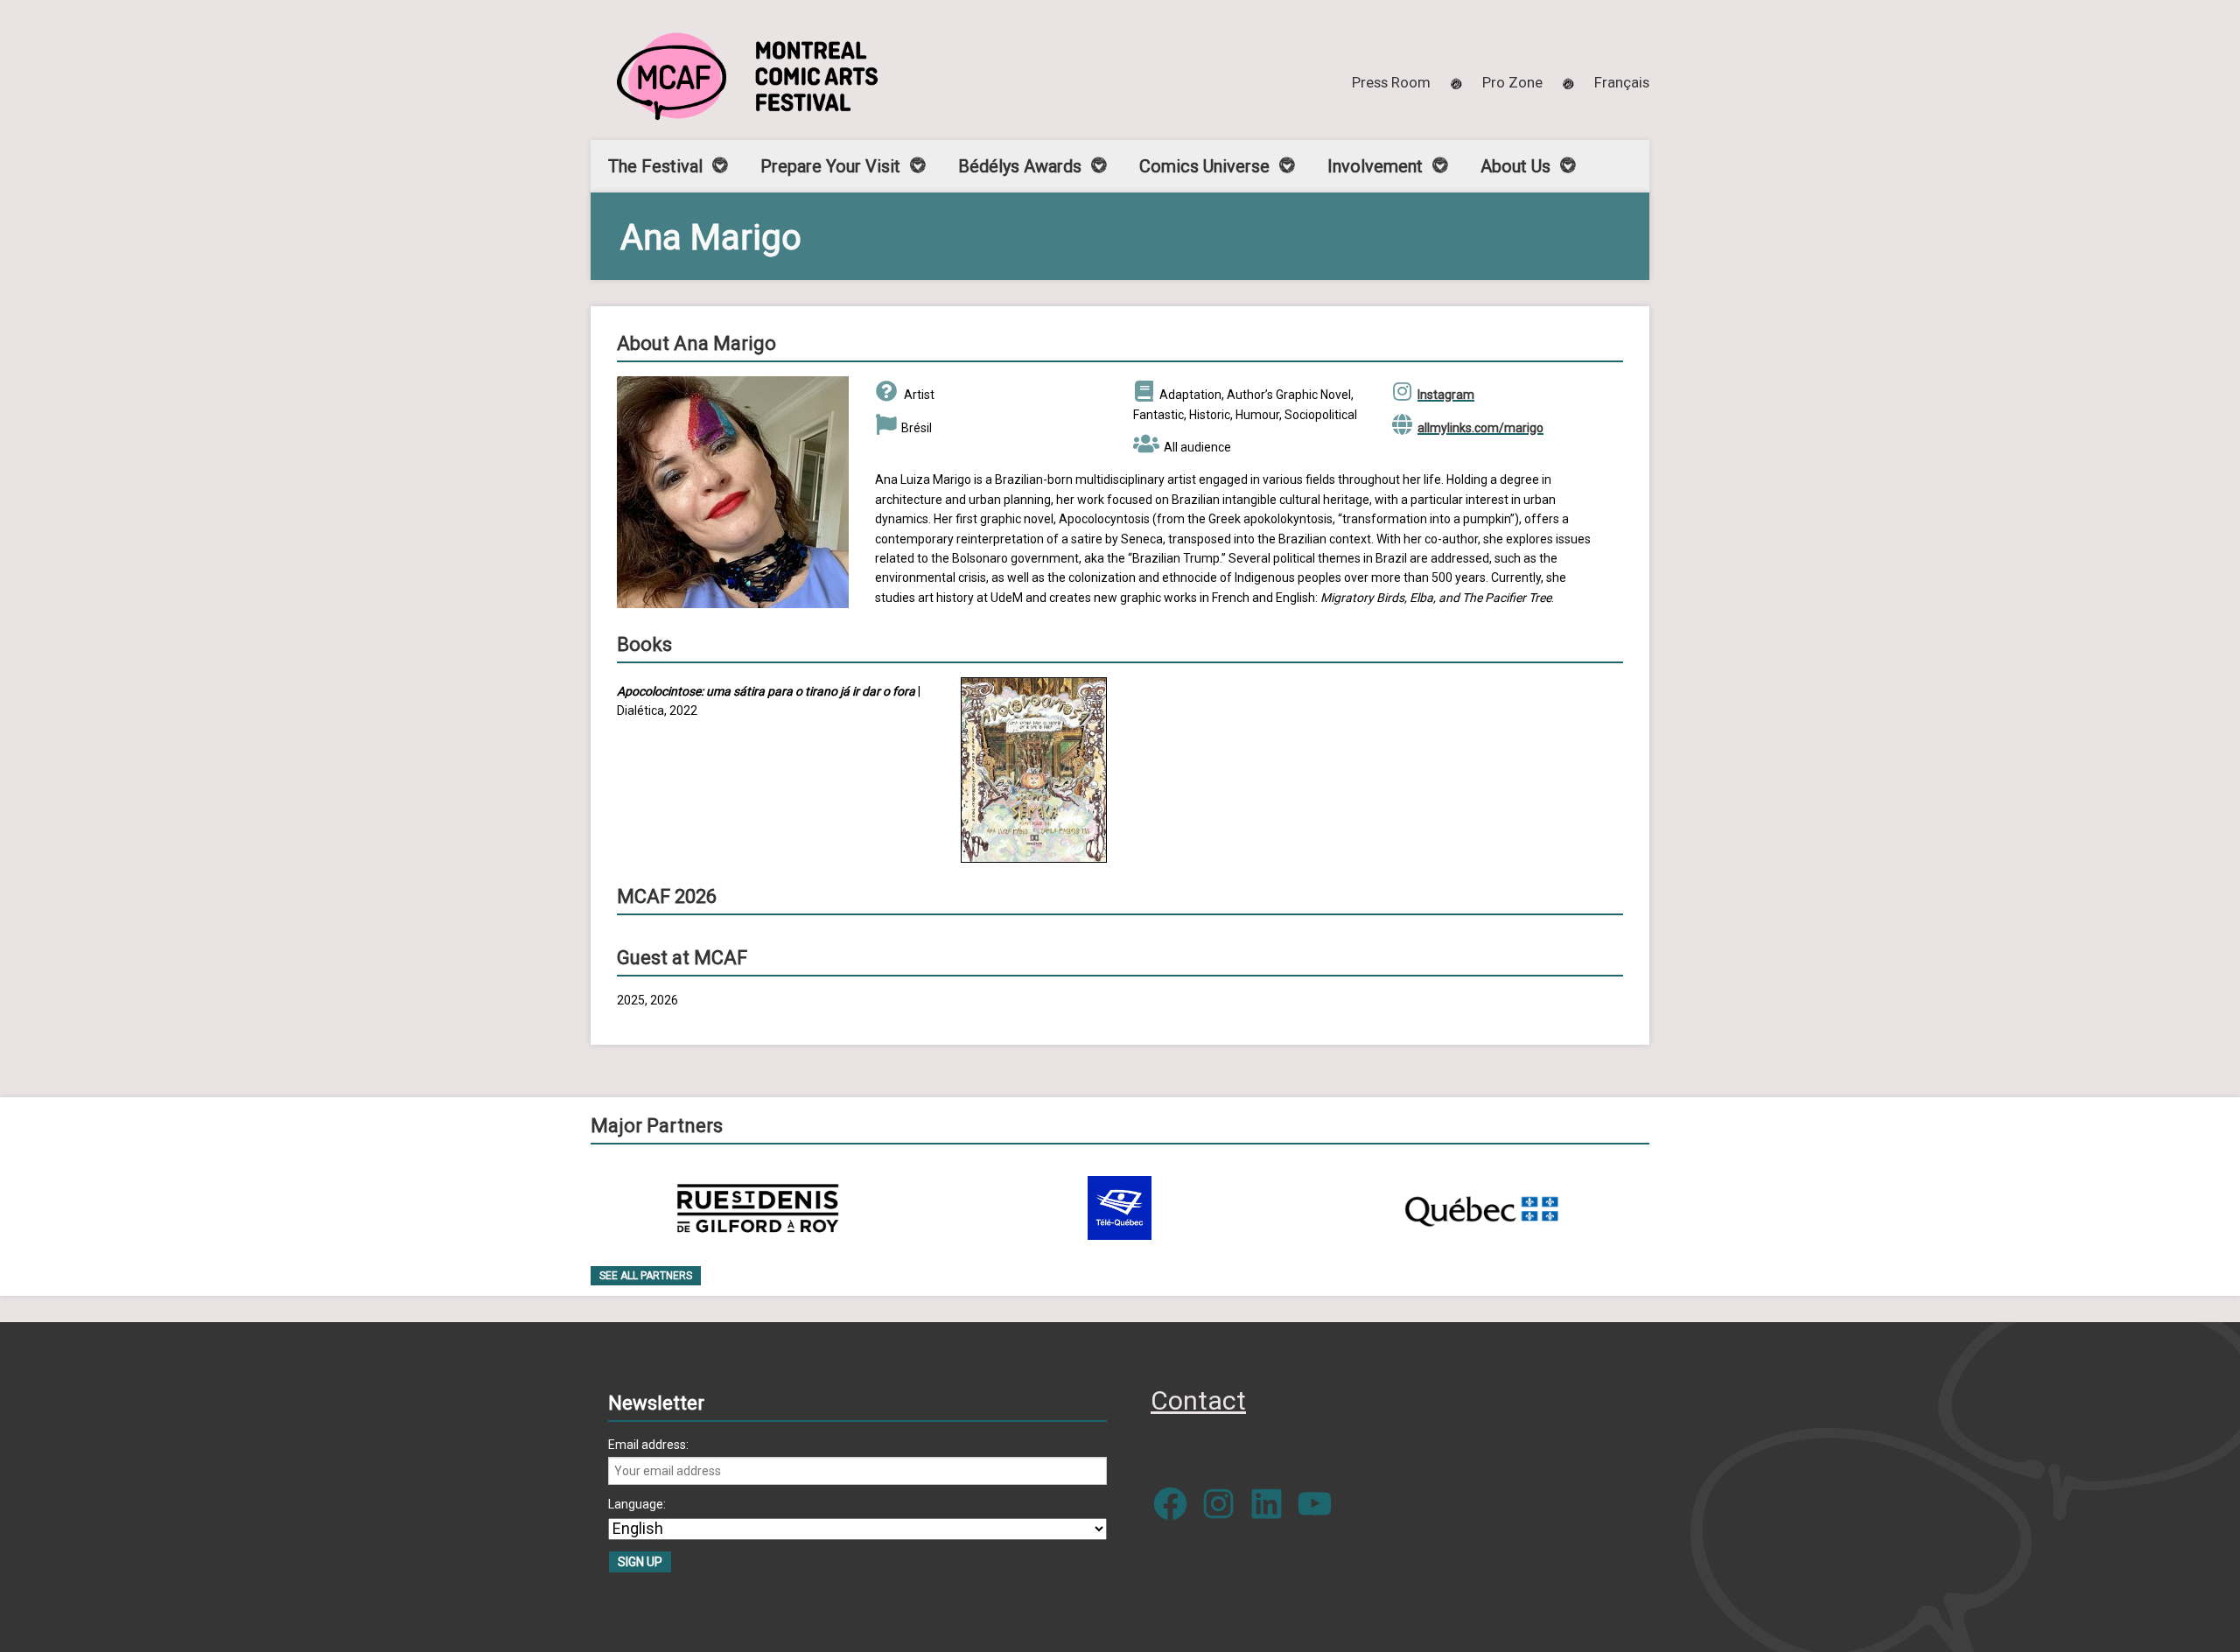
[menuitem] (1622, 82)
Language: (637, 1504)
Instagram (1446, 395)
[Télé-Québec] (1120, 1208)
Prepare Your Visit (830, 166)
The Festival (655, 166)
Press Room (1391, 82)
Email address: (648, 1445)
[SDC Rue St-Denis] (758, 1208)
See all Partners (646, 1276)
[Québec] (1481, 1208)
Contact (1198, 1400)
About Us (1515, 166)
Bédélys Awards (1020, 166)
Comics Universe (1204, 166)
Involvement (1375, 166)
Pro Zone (1512, 82)
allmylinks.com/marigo (1480, 428)
